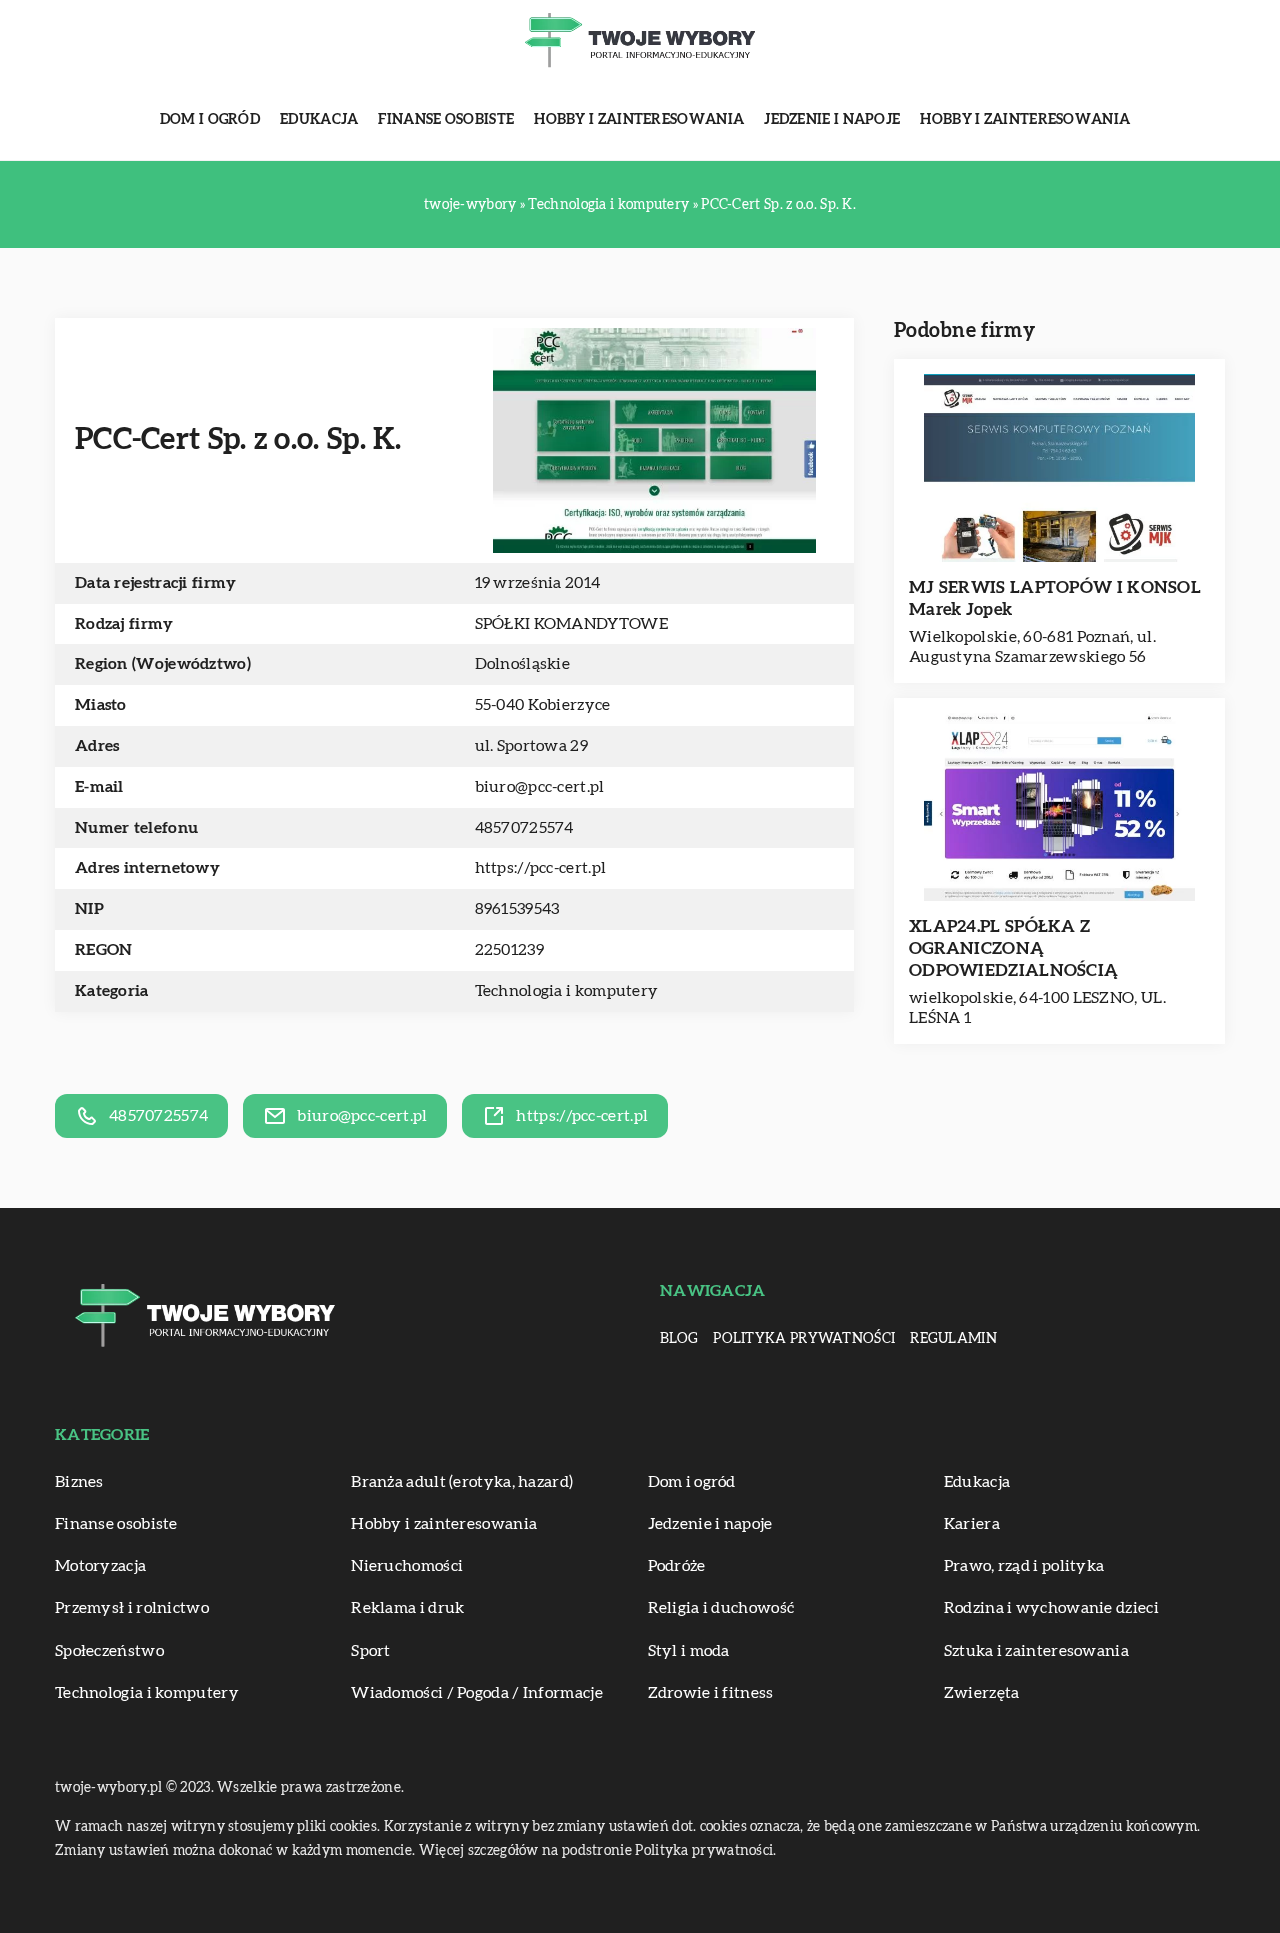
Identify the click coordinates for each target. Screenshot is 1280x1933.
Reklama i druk (407, 1608)
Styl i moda (689, 1651)
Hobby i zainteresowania (639, 120)
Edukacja (319, 120)
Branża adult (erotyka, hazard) (462, 1482)
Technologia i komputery (567, 991)
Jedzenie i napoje (832, 120)
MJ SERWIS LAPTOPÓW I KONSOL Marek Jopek (1055, 598)
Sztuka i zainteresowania (1036, 1651)
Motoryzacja (100, 1566)
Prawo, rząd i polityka (1024, 1566)
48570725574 (524, 828)
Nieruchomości (407, 1566)
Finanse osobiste (446, 120)
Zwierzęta (982, 1693)
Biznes (79, 1482)
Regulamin (953, 1339)
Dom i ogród (210, 120)
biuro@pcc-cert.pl (540, 787)
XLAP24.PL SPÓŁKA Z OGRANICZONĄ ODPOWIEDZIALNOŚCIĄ (1013, 948)
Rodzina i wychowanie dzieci (1051, 1608)
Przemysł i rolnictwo (132, 1608)
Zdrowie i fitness (711, 1693)
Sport (371, 1651)
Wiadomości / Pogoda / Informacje (477, 1693)
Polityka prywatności (804, 1339)
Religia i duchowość (721, 1608)
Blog (679, 1339)
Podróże (677, 1566)
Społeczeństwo (109, 1651)
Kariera (972, 1524)
